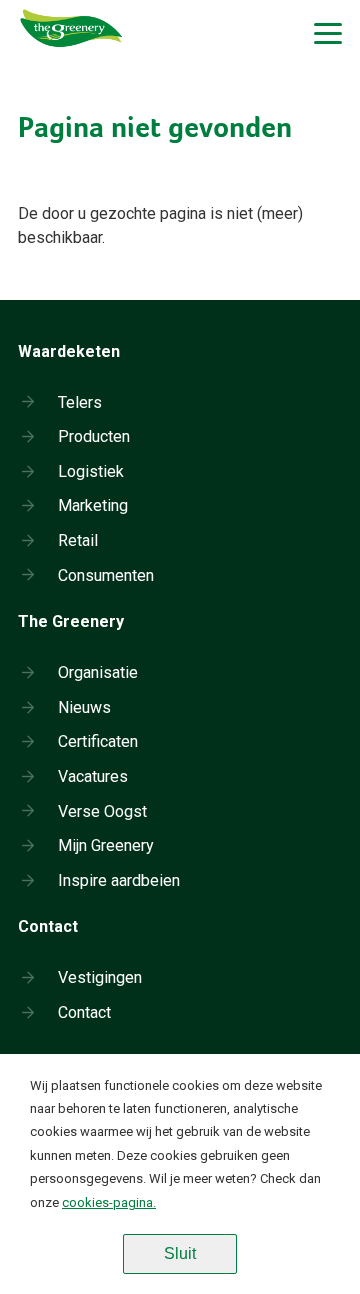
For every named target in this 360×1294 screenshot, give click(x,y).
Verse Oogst (102, 811)
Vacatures (93, 776)
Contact (84, 1012)
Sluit (180, 1253)
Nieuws (84, 707)
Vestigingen (100, 977)
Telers (80, 402)
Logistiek (91, 471)
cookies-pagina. (109, 1202)
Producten (94, 436)
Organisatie (98, 672)
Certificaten (98, 741)
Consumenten (106, 575)
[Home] (72, 65)
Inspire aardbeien (119, 880)
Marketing (93, 505)
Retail (78, 540)
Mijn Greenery (106, 845)
